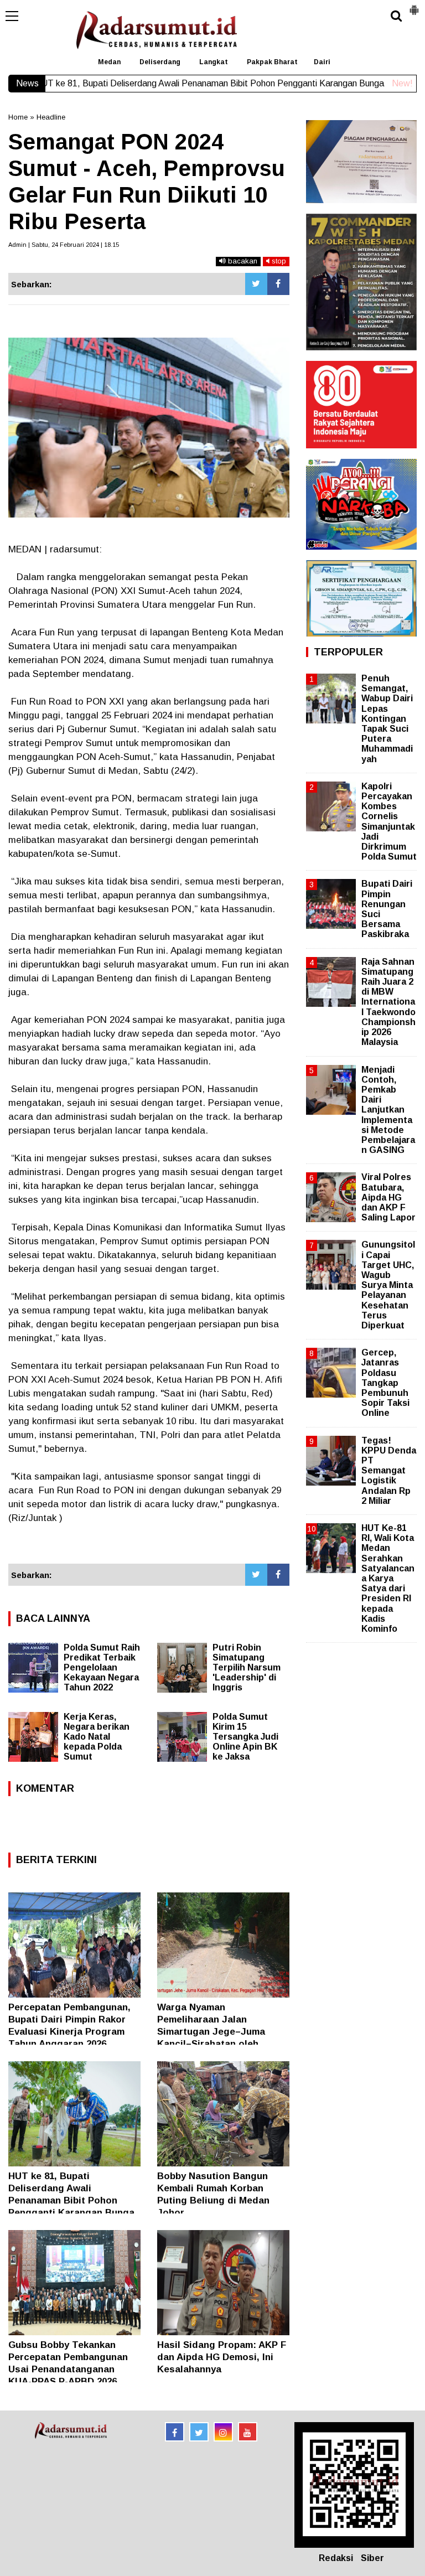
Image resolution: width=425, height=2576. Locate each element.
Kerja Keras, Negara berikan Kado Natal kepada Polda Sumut (97, 1737)
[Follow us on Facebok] (175, 2432)
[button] (414, 6)
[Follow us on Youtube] (248, 2432)
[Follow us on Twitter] (199, 2432)
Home (18, 117)
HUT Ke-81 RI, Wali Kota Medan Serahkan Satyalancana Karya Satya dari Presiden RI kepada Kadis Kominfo (388, 1578)
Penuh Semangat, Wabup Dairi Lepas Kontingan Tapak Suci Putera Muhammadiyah (387, 719)
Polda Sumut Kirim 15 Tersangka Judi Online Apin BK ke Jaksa (245, 1737)
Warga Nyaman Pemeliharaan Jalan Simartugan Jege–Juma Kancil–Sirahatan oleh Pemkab (211, 2032)
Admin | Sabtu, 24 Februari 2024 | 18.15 (64, 245)
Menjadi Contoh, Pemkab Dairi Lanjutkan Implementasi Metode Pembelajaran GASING (388, 1110)
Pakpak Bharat (272, 62)
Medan (109, 62)
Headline (51, 117)
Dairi (322, 62)
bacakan (242, 261)
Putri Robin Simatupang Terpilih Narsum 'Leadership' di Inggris (247, 1667)
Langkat (214, 62)
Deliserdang (160, 62)
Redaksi (336, 2558)
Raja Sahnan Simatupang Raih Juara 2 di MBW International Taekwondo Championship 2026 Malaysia (388, 1002)
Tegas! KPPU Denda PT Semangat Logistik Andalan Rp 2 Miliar (389, 1471)
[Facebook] (278, 284)
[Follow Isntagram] (223, 2432)
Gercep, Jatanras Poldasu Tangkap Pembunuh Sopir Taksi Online (385, 1383)
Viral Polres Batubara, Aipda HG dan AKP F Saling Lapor (388, 1197)
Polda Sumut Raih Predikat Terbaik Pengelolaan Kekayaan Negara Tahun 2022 (102, 1667)
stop (278, 261)
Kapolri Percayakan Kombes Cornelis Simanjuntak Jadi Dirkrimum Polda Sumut (389, 821)
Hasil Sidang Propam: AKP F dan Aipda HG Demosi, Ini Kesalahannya (222, 2357)
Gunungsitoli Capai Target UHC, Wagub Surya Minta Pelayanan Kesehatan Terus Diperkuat (388, 1285)
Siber (372, 2558)
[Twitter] (256, 284)
